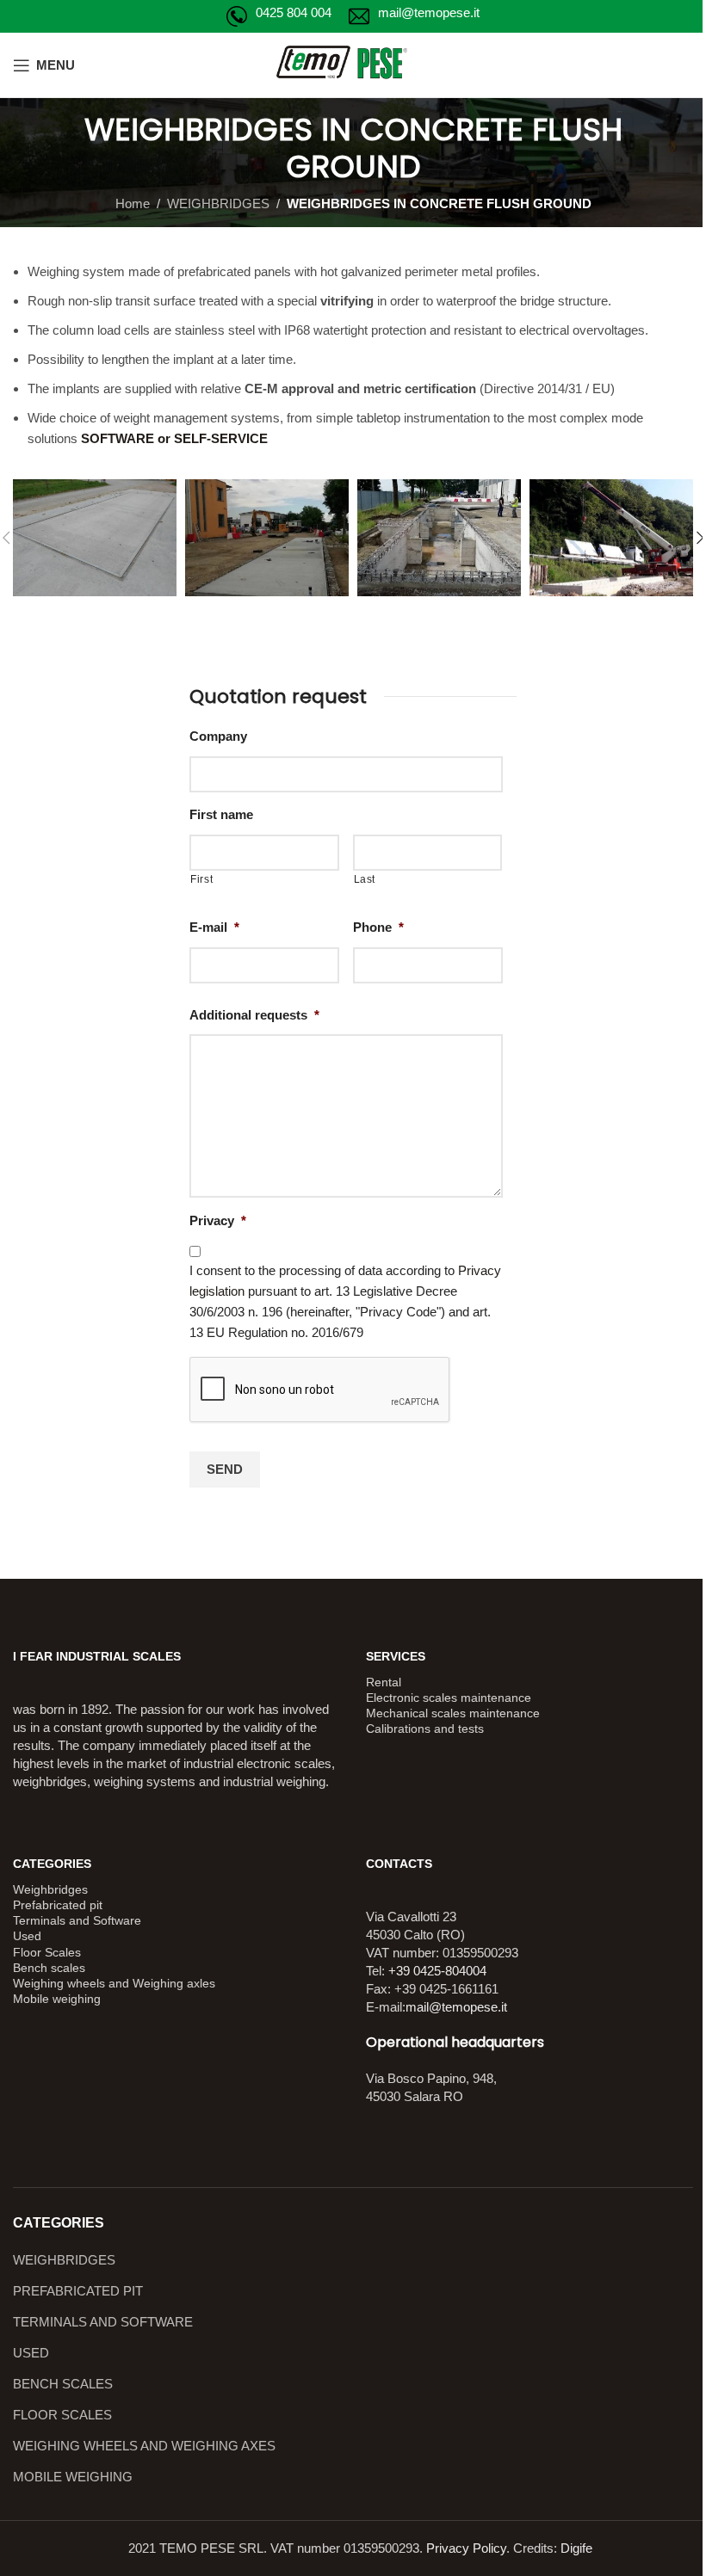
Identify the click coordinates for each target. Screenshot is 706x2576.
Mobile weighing (57, 1999)
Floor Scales (47, 1952)
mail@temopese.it (456, 2007)
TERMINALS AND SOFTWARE (103, 2322)
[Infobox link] (279, 16)
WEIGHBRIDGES (218, 203)
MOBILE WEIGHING (73, 2477)
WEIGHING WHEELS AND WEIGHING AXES (144, 2446)
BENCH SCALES (63, 2384)
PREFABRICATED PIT (78, 2291)
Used (27, 1936)
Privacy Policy (466, 2548)
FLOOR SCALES (62, 2415)
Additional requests (254, 1015)
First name (221, 814)
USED (31, 2353)
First (201, 879)
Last (365, 879)
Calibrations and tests (425, 1729)
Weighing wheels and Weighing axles (114, 1983)
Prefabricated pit (58, 1905)
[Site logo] (353, 63)
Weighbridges (50, 1889)
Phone (378, 927)
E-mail (214, 927)
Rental (384, 1682)
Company (218, 736)
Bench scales (49, 1968)
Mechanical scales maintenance (453, 1713)
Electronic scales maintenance (449, 1698)
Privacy (218, 1220)
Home (133, 203)
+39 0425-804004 (437, 1971)
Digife (576, 2548)
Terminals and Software (77, 1920)
